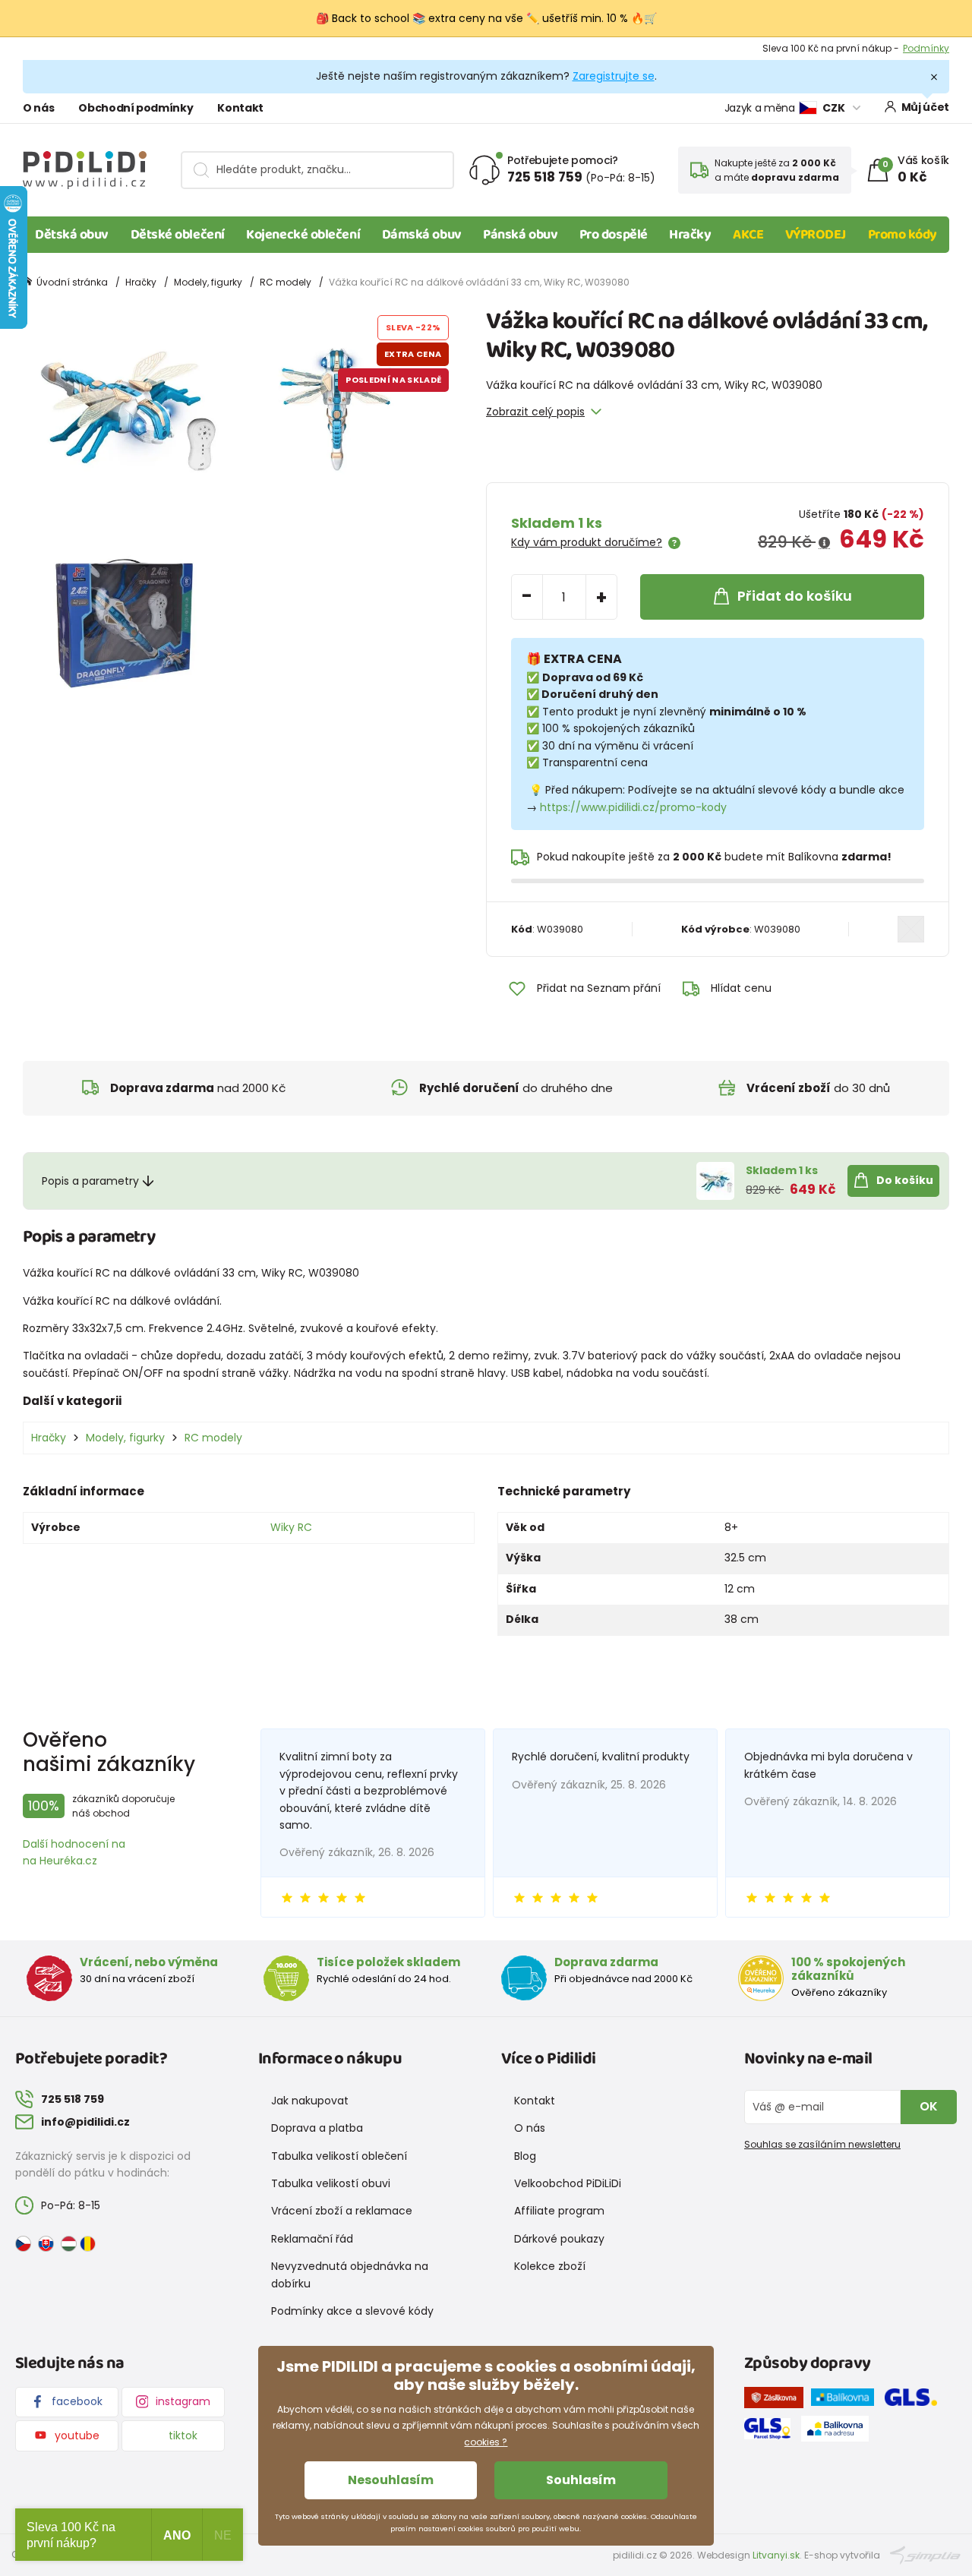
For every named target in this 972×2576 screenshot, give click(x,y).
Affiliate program (559, 2211)
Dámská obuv (422, 235)
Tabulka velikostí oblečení (339, 2156)
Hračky (690, 235)
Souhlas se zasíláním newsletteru (822, 2144)
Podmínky (926, 48)
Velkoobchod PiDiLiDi (568, 2183)
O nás (38, 108)
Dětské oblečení (178, 235)
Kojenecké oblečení (303, 235)
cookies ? (486, 2442)
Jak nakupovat (310, 2101)
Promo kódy (903, 235)
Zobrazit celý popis (535, 412)
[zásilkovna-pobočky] (778, 2401)
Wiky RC (291, 1527)
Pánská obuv (520, 235)
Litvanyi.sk (776, 2555)
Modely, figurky (208, 282)
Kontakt (240, 108)
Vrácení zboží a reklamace (342, 2211)
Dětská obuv (72, 235)
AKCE (748, 235)
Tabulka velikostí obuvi (331, 2183)
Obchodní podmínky (136, 108)
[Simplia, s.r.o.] (925, 2554)
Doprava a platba (317, 2128)
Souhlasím (581, 2480)
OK (929, 2106)
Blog (525, 2156)
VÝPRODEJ (816, 235)
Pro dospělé (614, 235)
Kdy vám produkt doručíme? (587, 542)
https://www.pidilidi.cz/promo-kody (633, 807)
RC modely (286, 282)
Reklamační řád (312, 2239)
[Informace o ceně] (824, 543)
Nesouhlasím (391, 2480)
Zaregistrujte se (614, 76)
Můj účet (925, 107)
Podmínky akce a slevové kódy (352, 2311)
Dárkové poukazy (559, 2239)
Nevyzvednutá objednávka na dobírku (350, 2275)
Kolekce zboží (550, 2266)
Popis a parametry (90, 1181)
